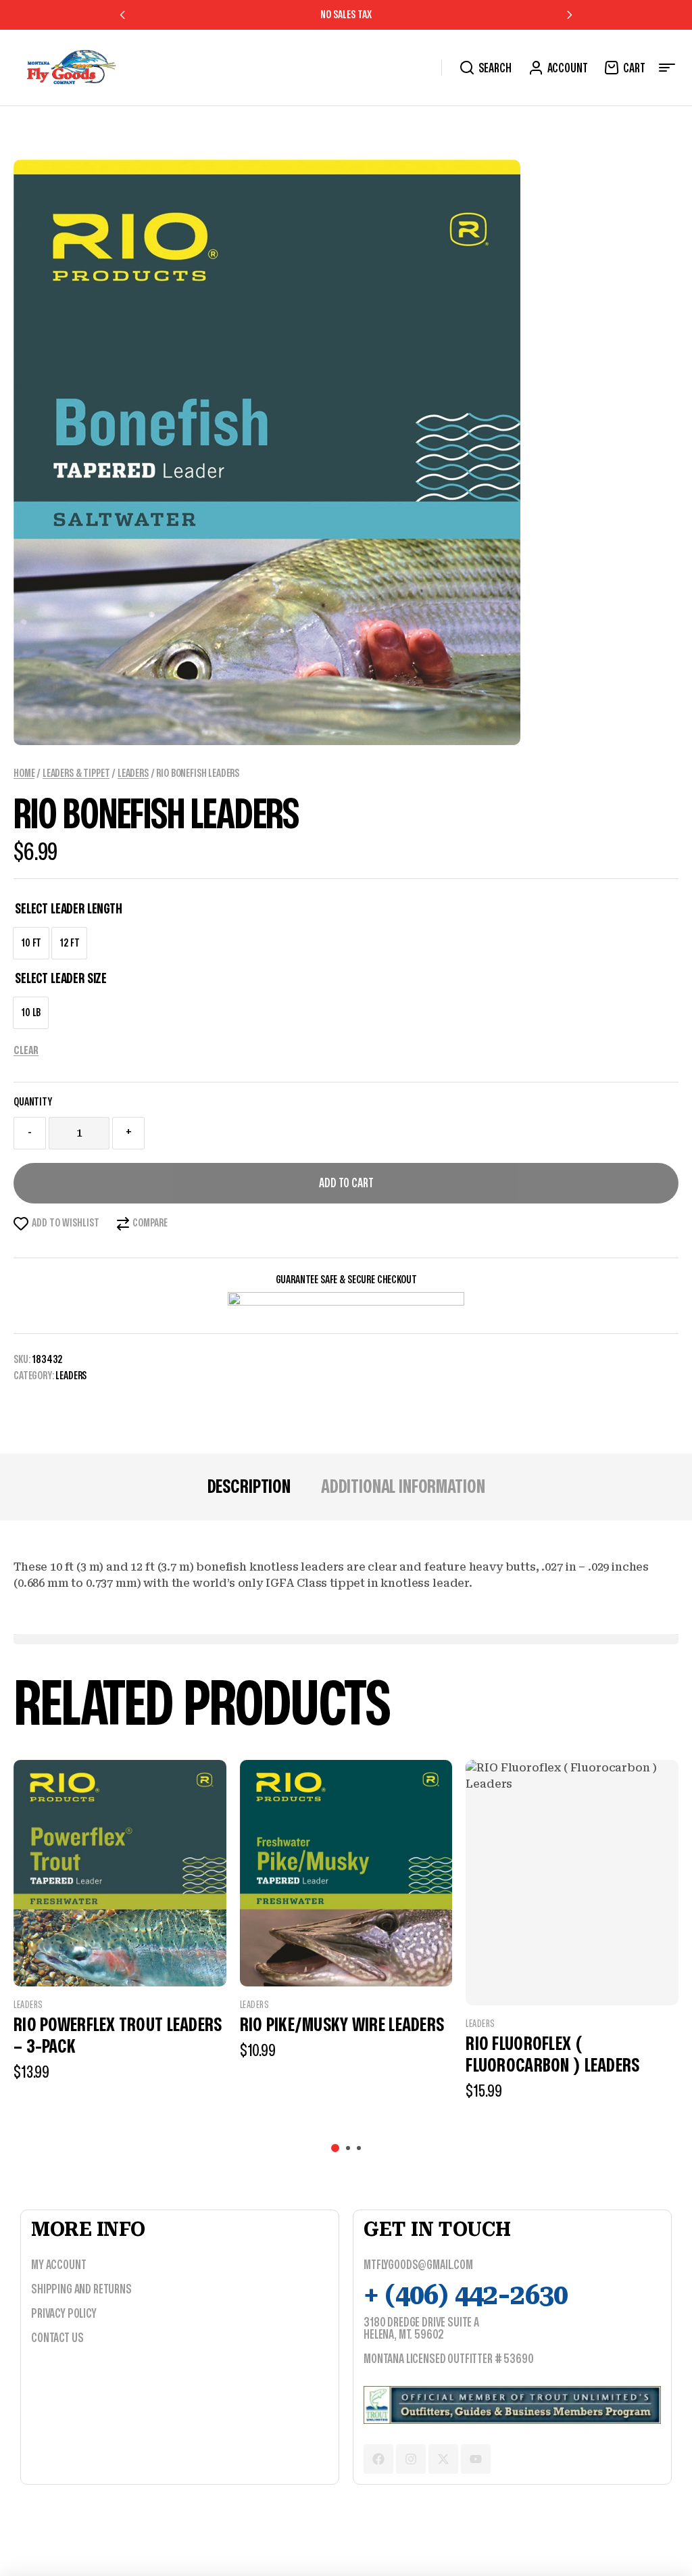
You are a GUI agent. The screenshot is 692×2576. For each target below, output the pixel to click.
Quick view (120, 1959)
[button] (123, 15)
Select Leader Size (61, 979)
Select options (171, 2106)
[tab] (249, 1487)
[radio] (31, 943)
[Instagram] (411, 2459)
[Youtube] (476, 2459)
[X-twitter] (443, 2459)
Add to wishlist (66, 1223)
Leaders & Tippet (76, 773)
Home (24, 773)
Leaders (133, 773)
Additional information (403, 1487)
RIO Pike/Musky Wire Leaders (342, 2025)
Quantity (33, 1102)
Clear (26, 1051)
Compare (150, 1223)
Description (249, 1487)
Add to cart (346, 1184)
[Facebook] (378, 2459)
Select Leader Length (69, 909)
